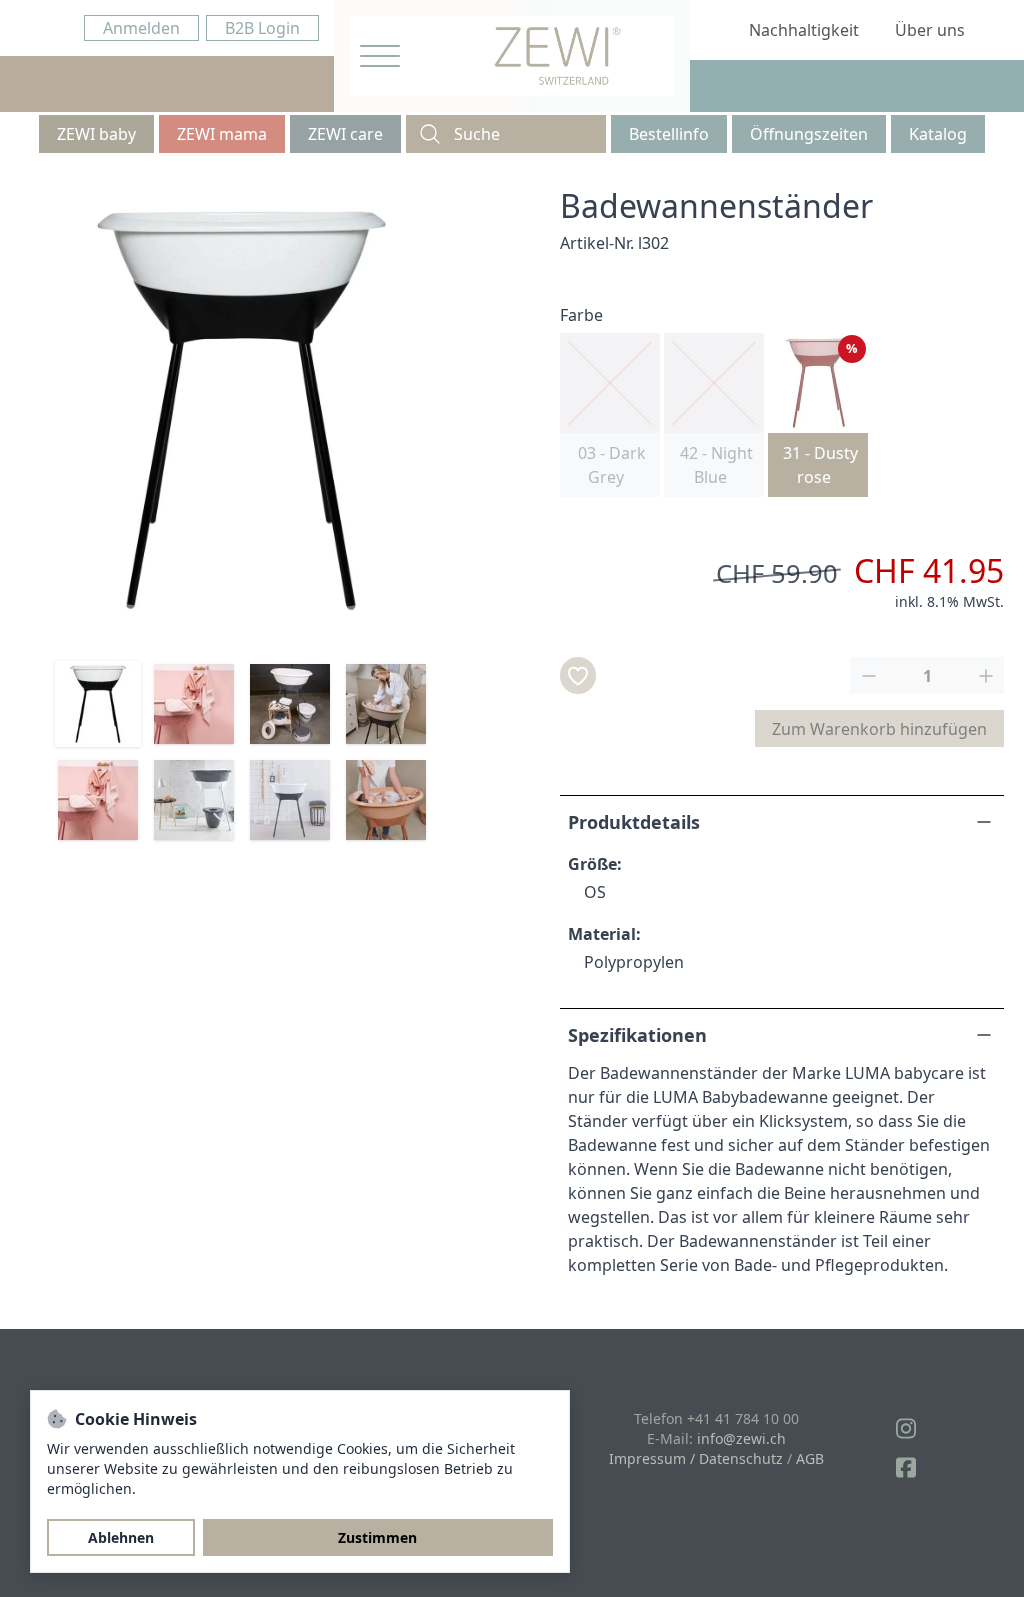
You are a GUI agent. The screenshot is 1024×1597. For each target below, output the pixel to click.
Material (602, 934)
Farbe (581, 315)
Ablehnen (121, 1537)
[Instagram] (906, 1428)
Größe (592, 864)
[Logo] (557, 56)
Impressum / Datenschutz (696, 1458)
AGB (810, 1458)
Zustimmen (377, 1537)
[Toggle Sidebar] (380, 56)
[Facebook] (906, 1467)
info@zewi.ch (741, 1438)
